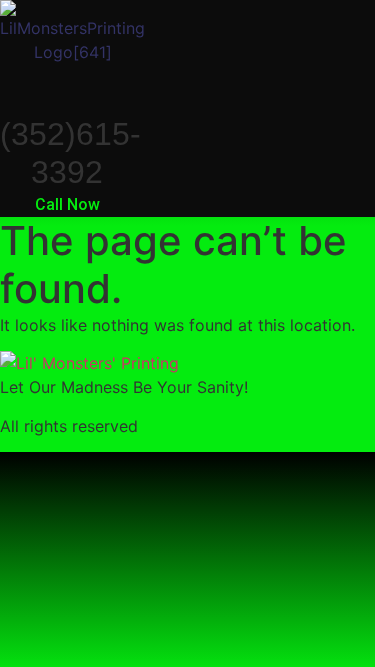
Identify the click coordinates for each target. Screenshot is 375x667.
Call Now (67, 204)
